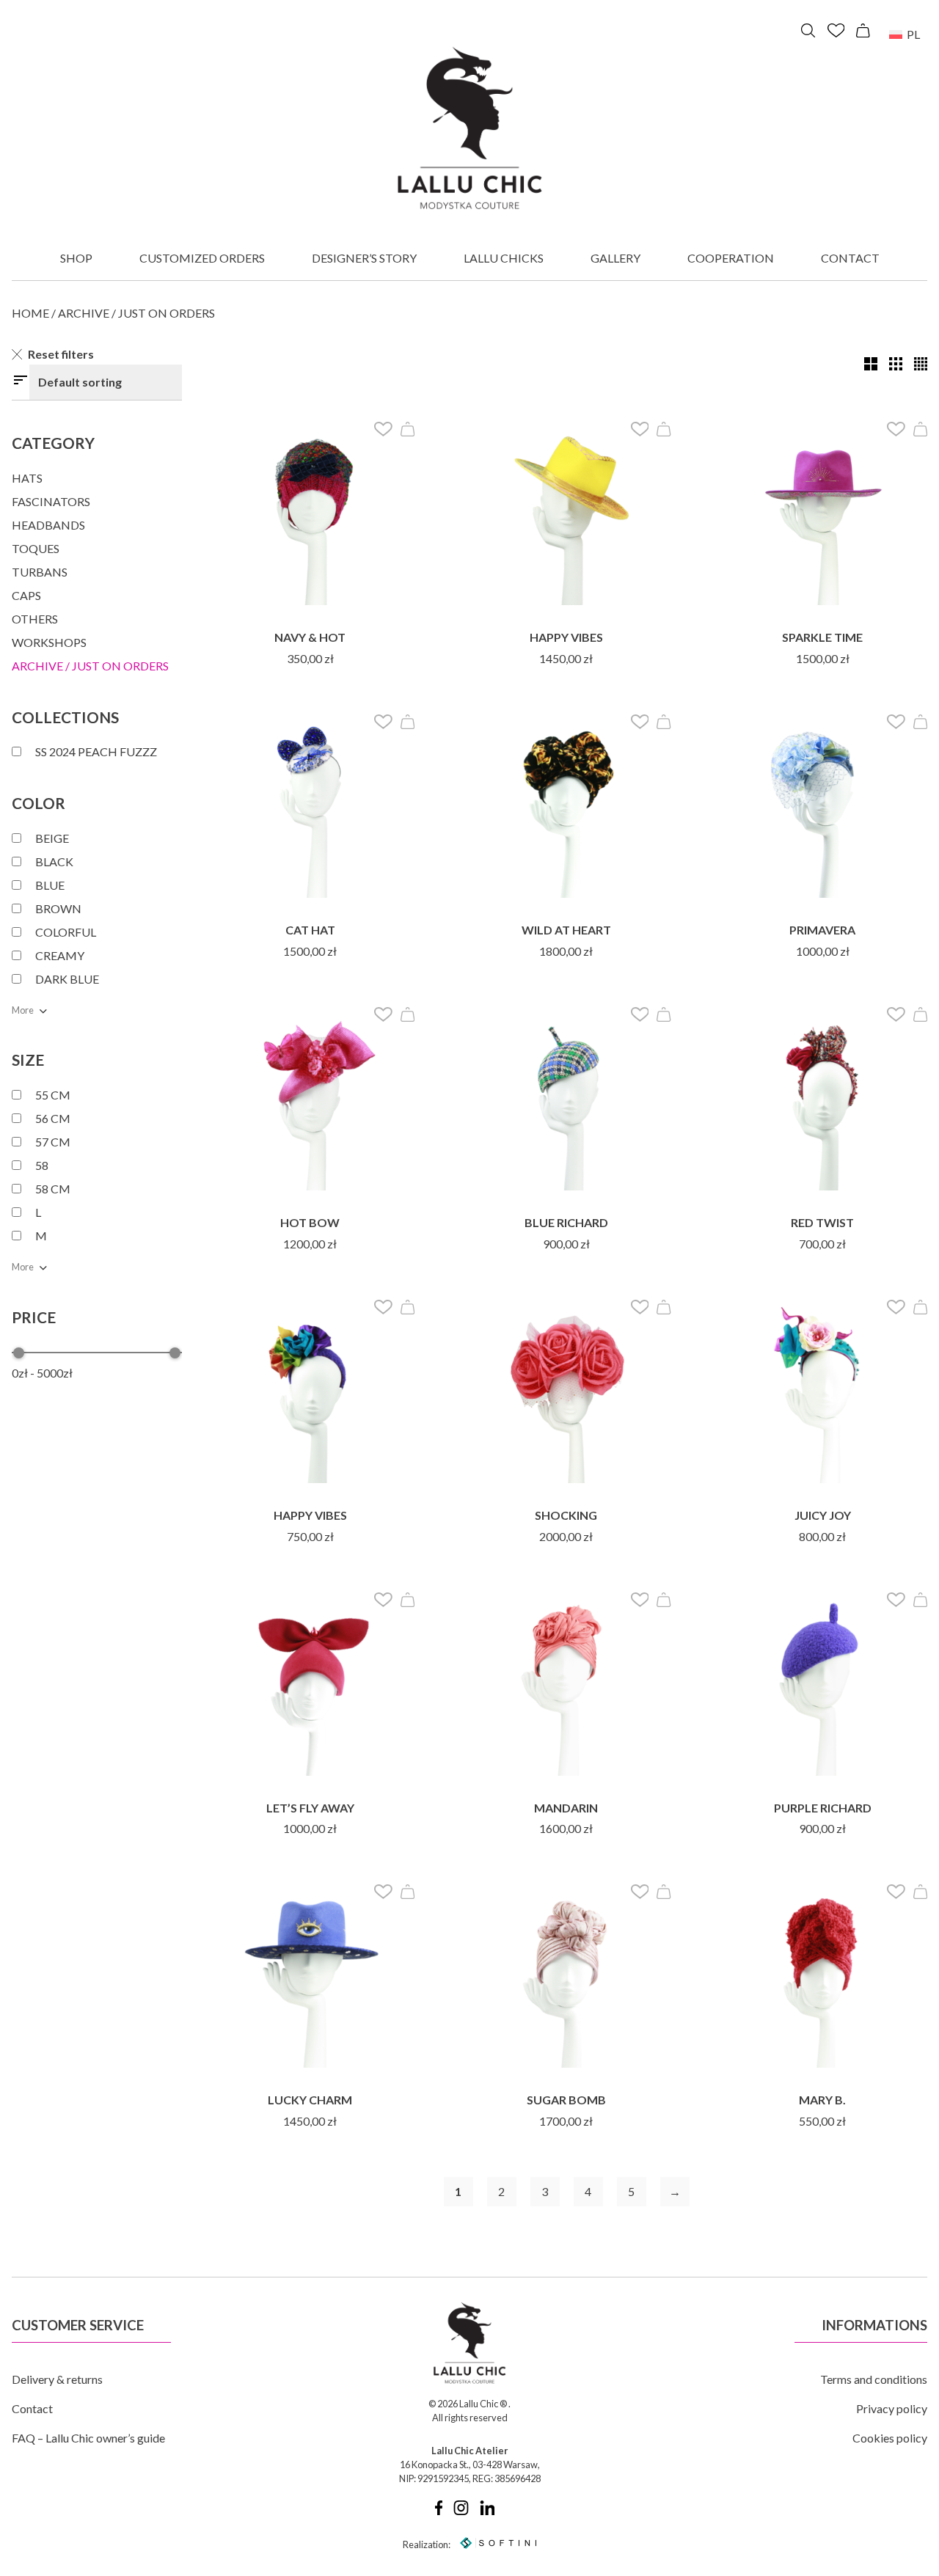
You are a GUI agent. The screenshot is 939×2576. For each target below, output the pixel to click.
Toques (36, 548)
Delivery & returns (57, 2379)
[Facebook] (439, 2511)
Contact (850, 258)
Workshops (49, 642)
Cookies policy (890, 2438)
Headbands (48, 525)
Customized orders (202, 258)
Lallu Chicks (504, 258)
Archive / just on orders (90, 666)
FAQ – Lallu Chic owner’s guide (88, 2438)
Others (35, 619)
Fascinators (51, 501)
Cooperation (731, 258)
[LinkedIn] (487, 2511)
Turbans (40, 572)
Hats (27, 478)
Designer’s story (364, 258)
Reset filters (61, 354)
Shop (76, 258)
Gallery (615, 258)
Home (30, 313)
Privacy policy (892, 2408)
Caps (26, 595)
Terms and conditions (874, 2379)
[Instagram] (461, 2511)
